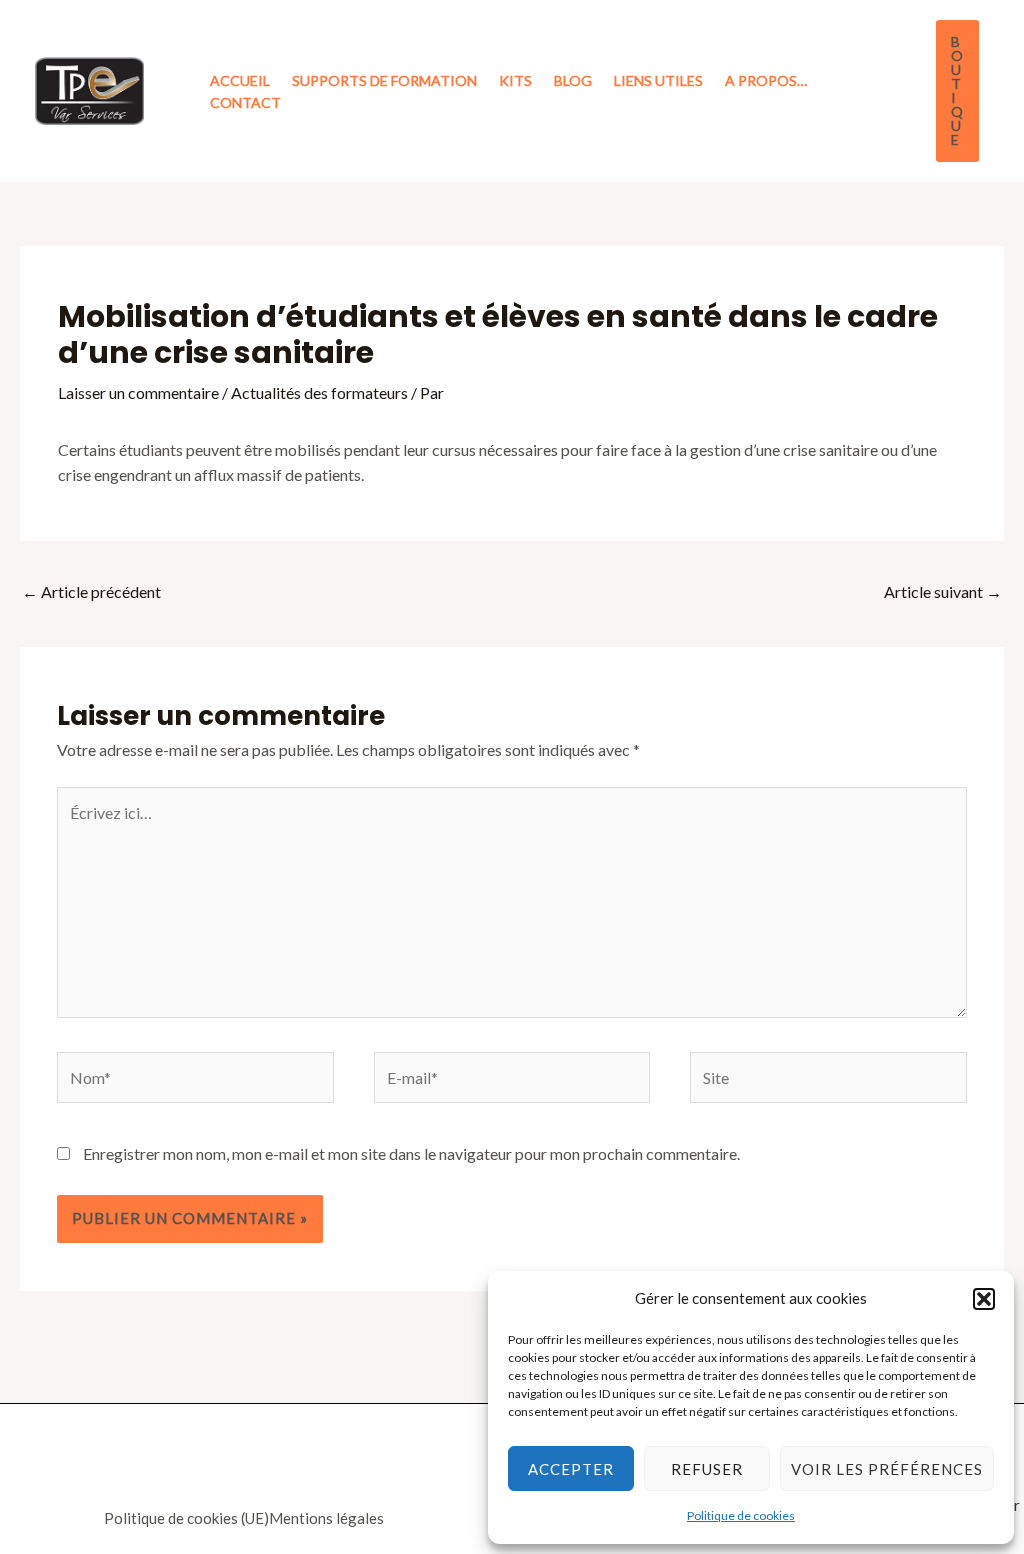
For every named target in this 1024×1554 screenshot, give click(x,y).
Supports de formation (384, 80)
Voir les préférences (887, 1469)
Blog (573, 80)
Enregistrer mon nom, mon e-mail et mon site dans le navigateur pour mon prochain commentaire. (411, 1153)
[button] (984, 1299)
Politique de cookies (741, 1515)
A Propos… (766, 80)
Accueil (240, 80)
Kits (515, 80)
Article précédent (91, 591)
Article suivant (943, 591)
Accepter (571, 1469)
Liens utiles (658, 80)
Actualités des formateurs (319, 392)
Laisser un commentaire (138, 392)
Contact (245, 102)
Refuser (707, 1469)
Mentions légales (326, 1518)
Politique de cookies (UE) (186, 1518)
